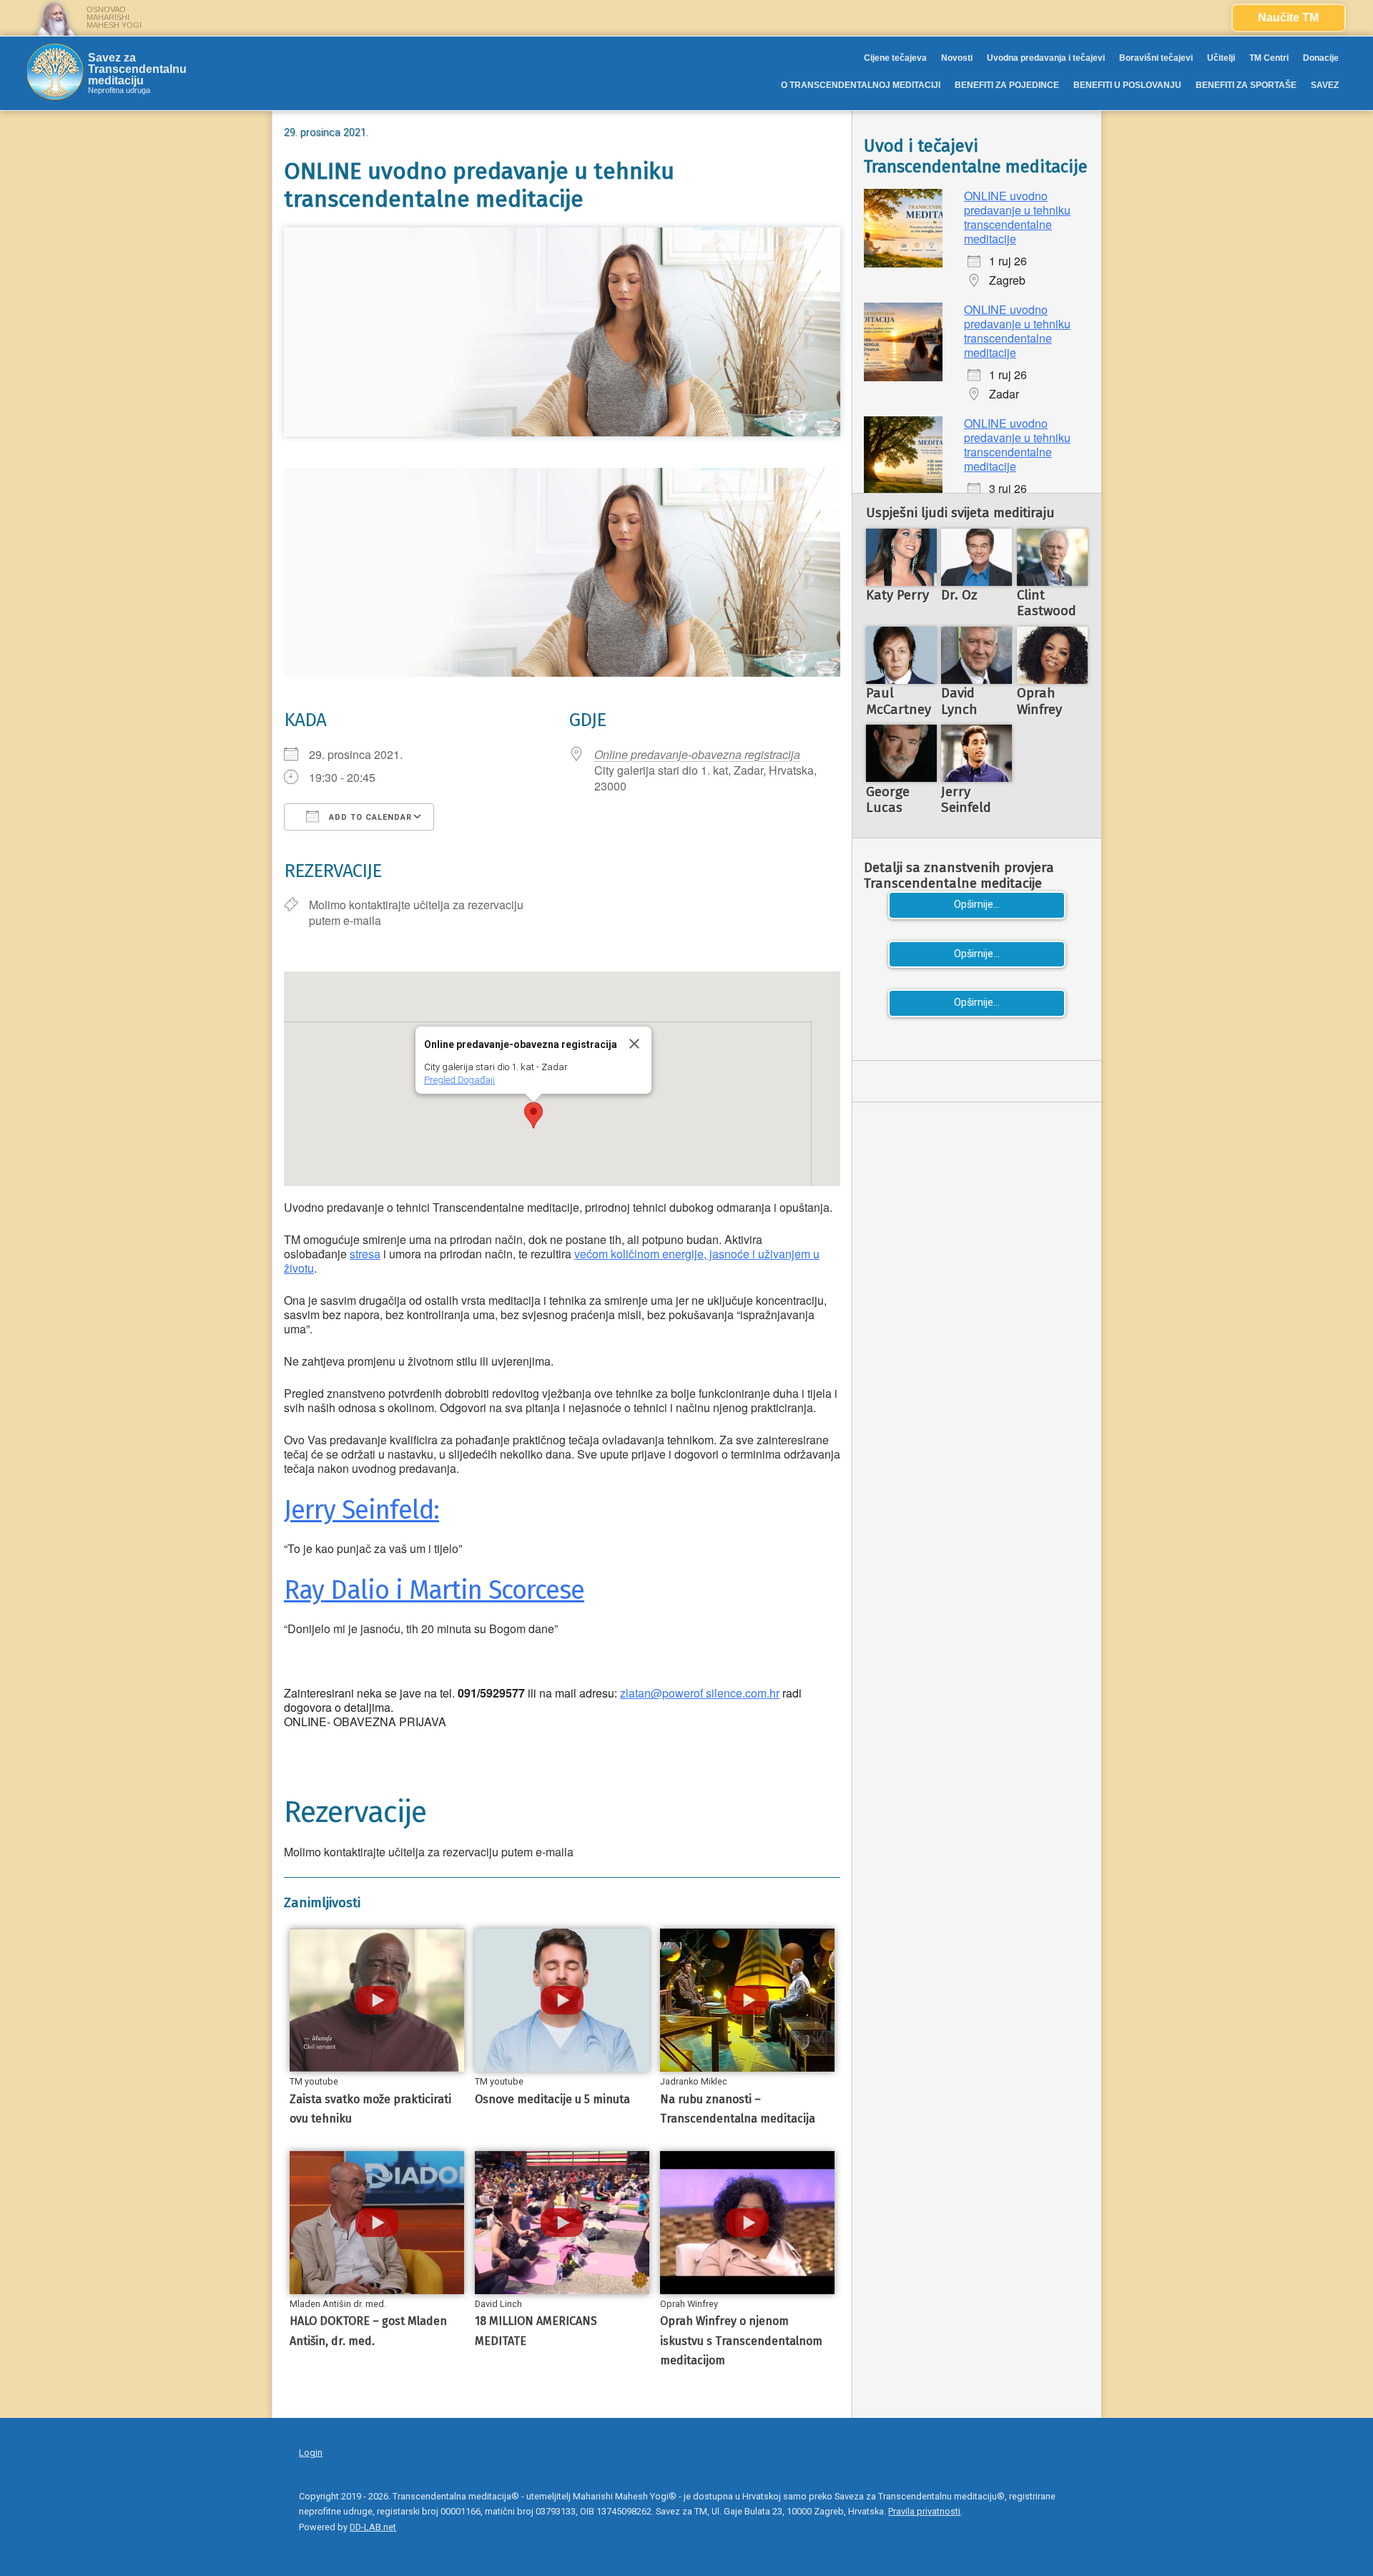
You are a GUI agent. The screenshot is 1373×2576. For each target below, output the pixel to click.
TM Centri (1269, 58)
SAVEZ (1325, 85)
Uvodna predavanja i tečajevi (1046, 58)
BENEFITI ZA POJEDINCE (1007, 85)
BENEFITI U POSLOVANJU (1127, 85)
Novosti (957, 58)
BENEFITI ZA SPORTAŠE (1246, 85)
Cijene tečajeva (895, 58)
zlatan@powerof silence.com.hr (700, 1693)
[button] (533, 1115)
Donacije (1321, 58)
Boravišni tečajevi (1156, 58)
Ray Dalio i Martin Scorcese (434, 1590)
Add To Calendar (369, 817)
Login (311, 2453)
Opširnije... (977, 905)
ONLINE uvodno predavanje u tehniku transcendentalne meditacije (1017, 217)
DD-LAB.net (373, 2527)
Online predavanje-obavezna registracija (697, 754)
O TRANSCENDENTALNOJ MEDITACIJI (861, 85)
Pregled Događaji (459, 1080)
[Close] (634, 1044)
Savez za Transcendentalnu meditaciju (137, 69)
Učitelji (1221, 58)
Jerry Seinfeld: (361, 1510)
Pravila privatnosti (924, 2511)
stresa (365, 1254)
